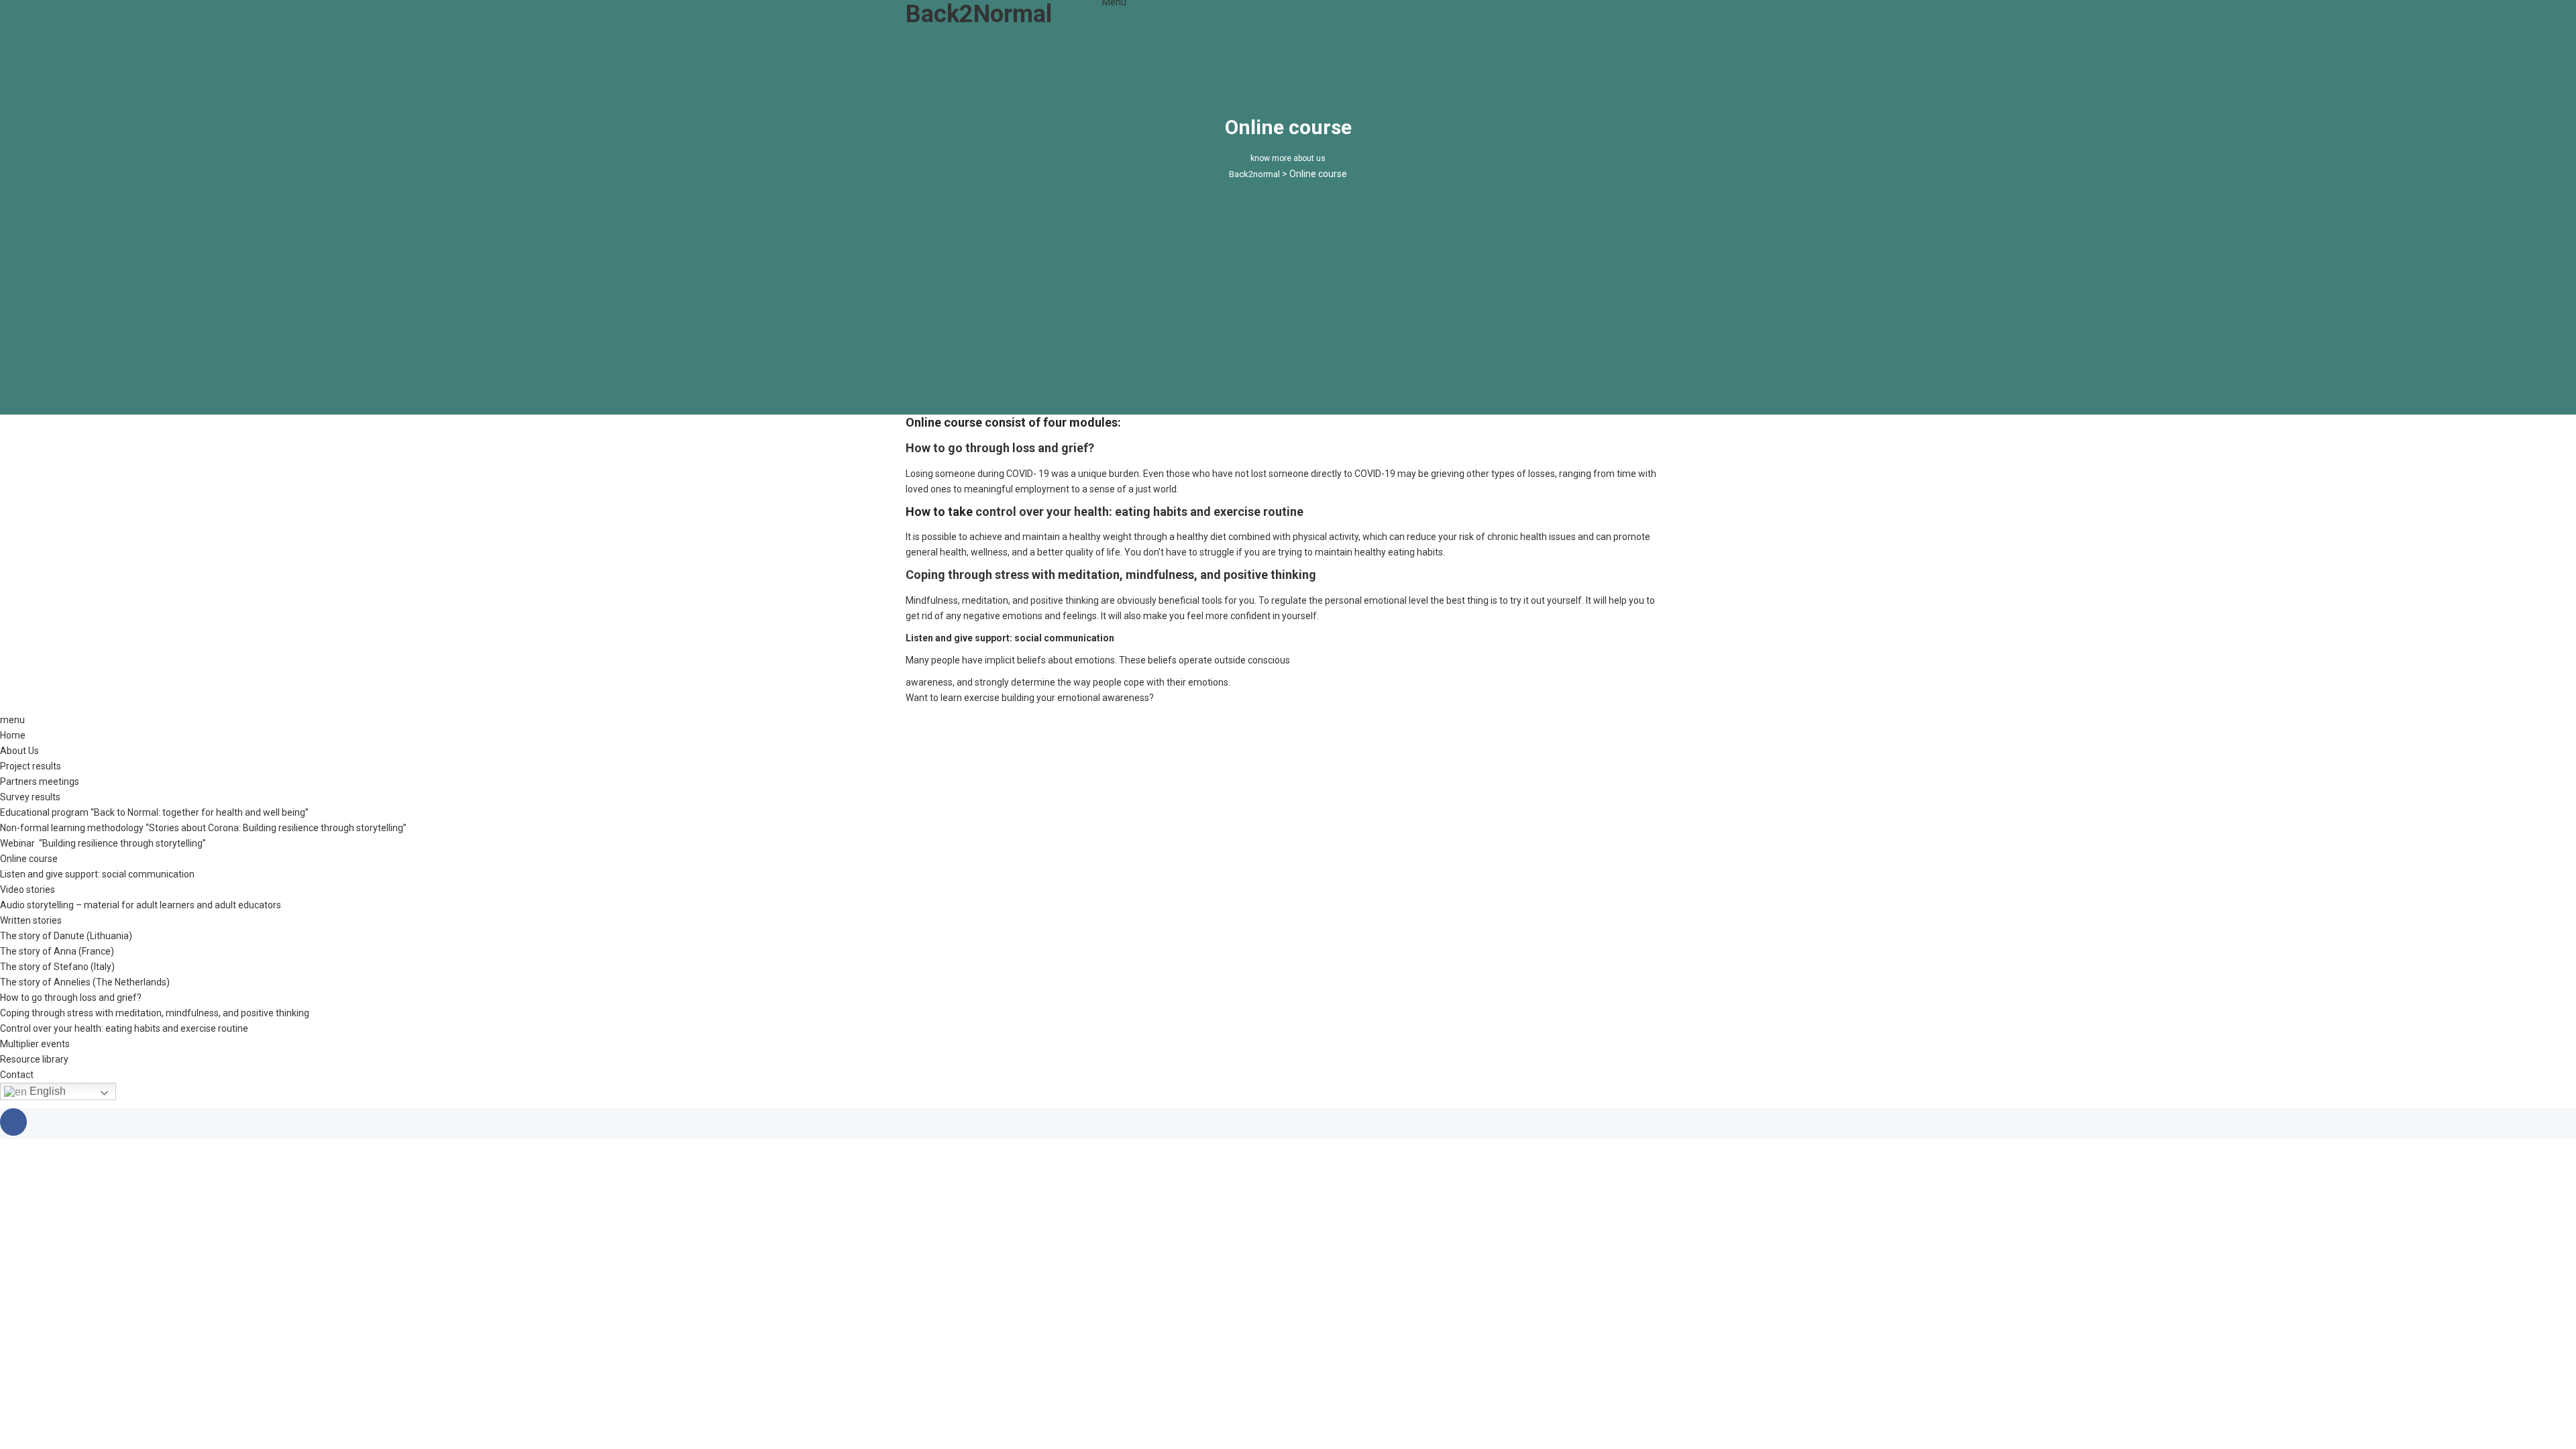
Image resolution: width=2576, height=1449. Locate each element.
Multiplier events (35, 1044)
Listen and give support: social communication (1010, 638)
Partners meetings (40, 782)
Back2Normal (979, 14)
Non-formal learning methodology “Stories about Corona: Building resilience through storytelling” (203, 828)
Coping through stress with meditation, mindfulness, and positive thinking (1111, 575)
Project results (31, 766)
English (46, 1091)
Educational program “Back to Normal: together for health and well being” (154, 812)
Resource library (34, 1059)
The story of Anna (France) (57, 951)
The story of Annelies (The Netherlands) (85, 982)
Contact (17, 1075)
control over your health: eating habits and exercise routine (1139, 512)
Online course (29, 859)
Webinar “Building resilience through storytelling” (103, 843)
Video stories (28, 890)
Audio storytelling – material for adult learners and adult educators (141, 905)
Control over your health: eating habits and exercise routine (124, 1028)
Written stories (31, 920)
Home (13, 735)
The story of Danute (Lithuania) (66, 936)
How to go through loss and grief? (1000, 448)
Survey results (30, 797)
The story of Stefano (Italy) (57, 967)
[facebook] (13, 1122)
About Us (19, 751)
